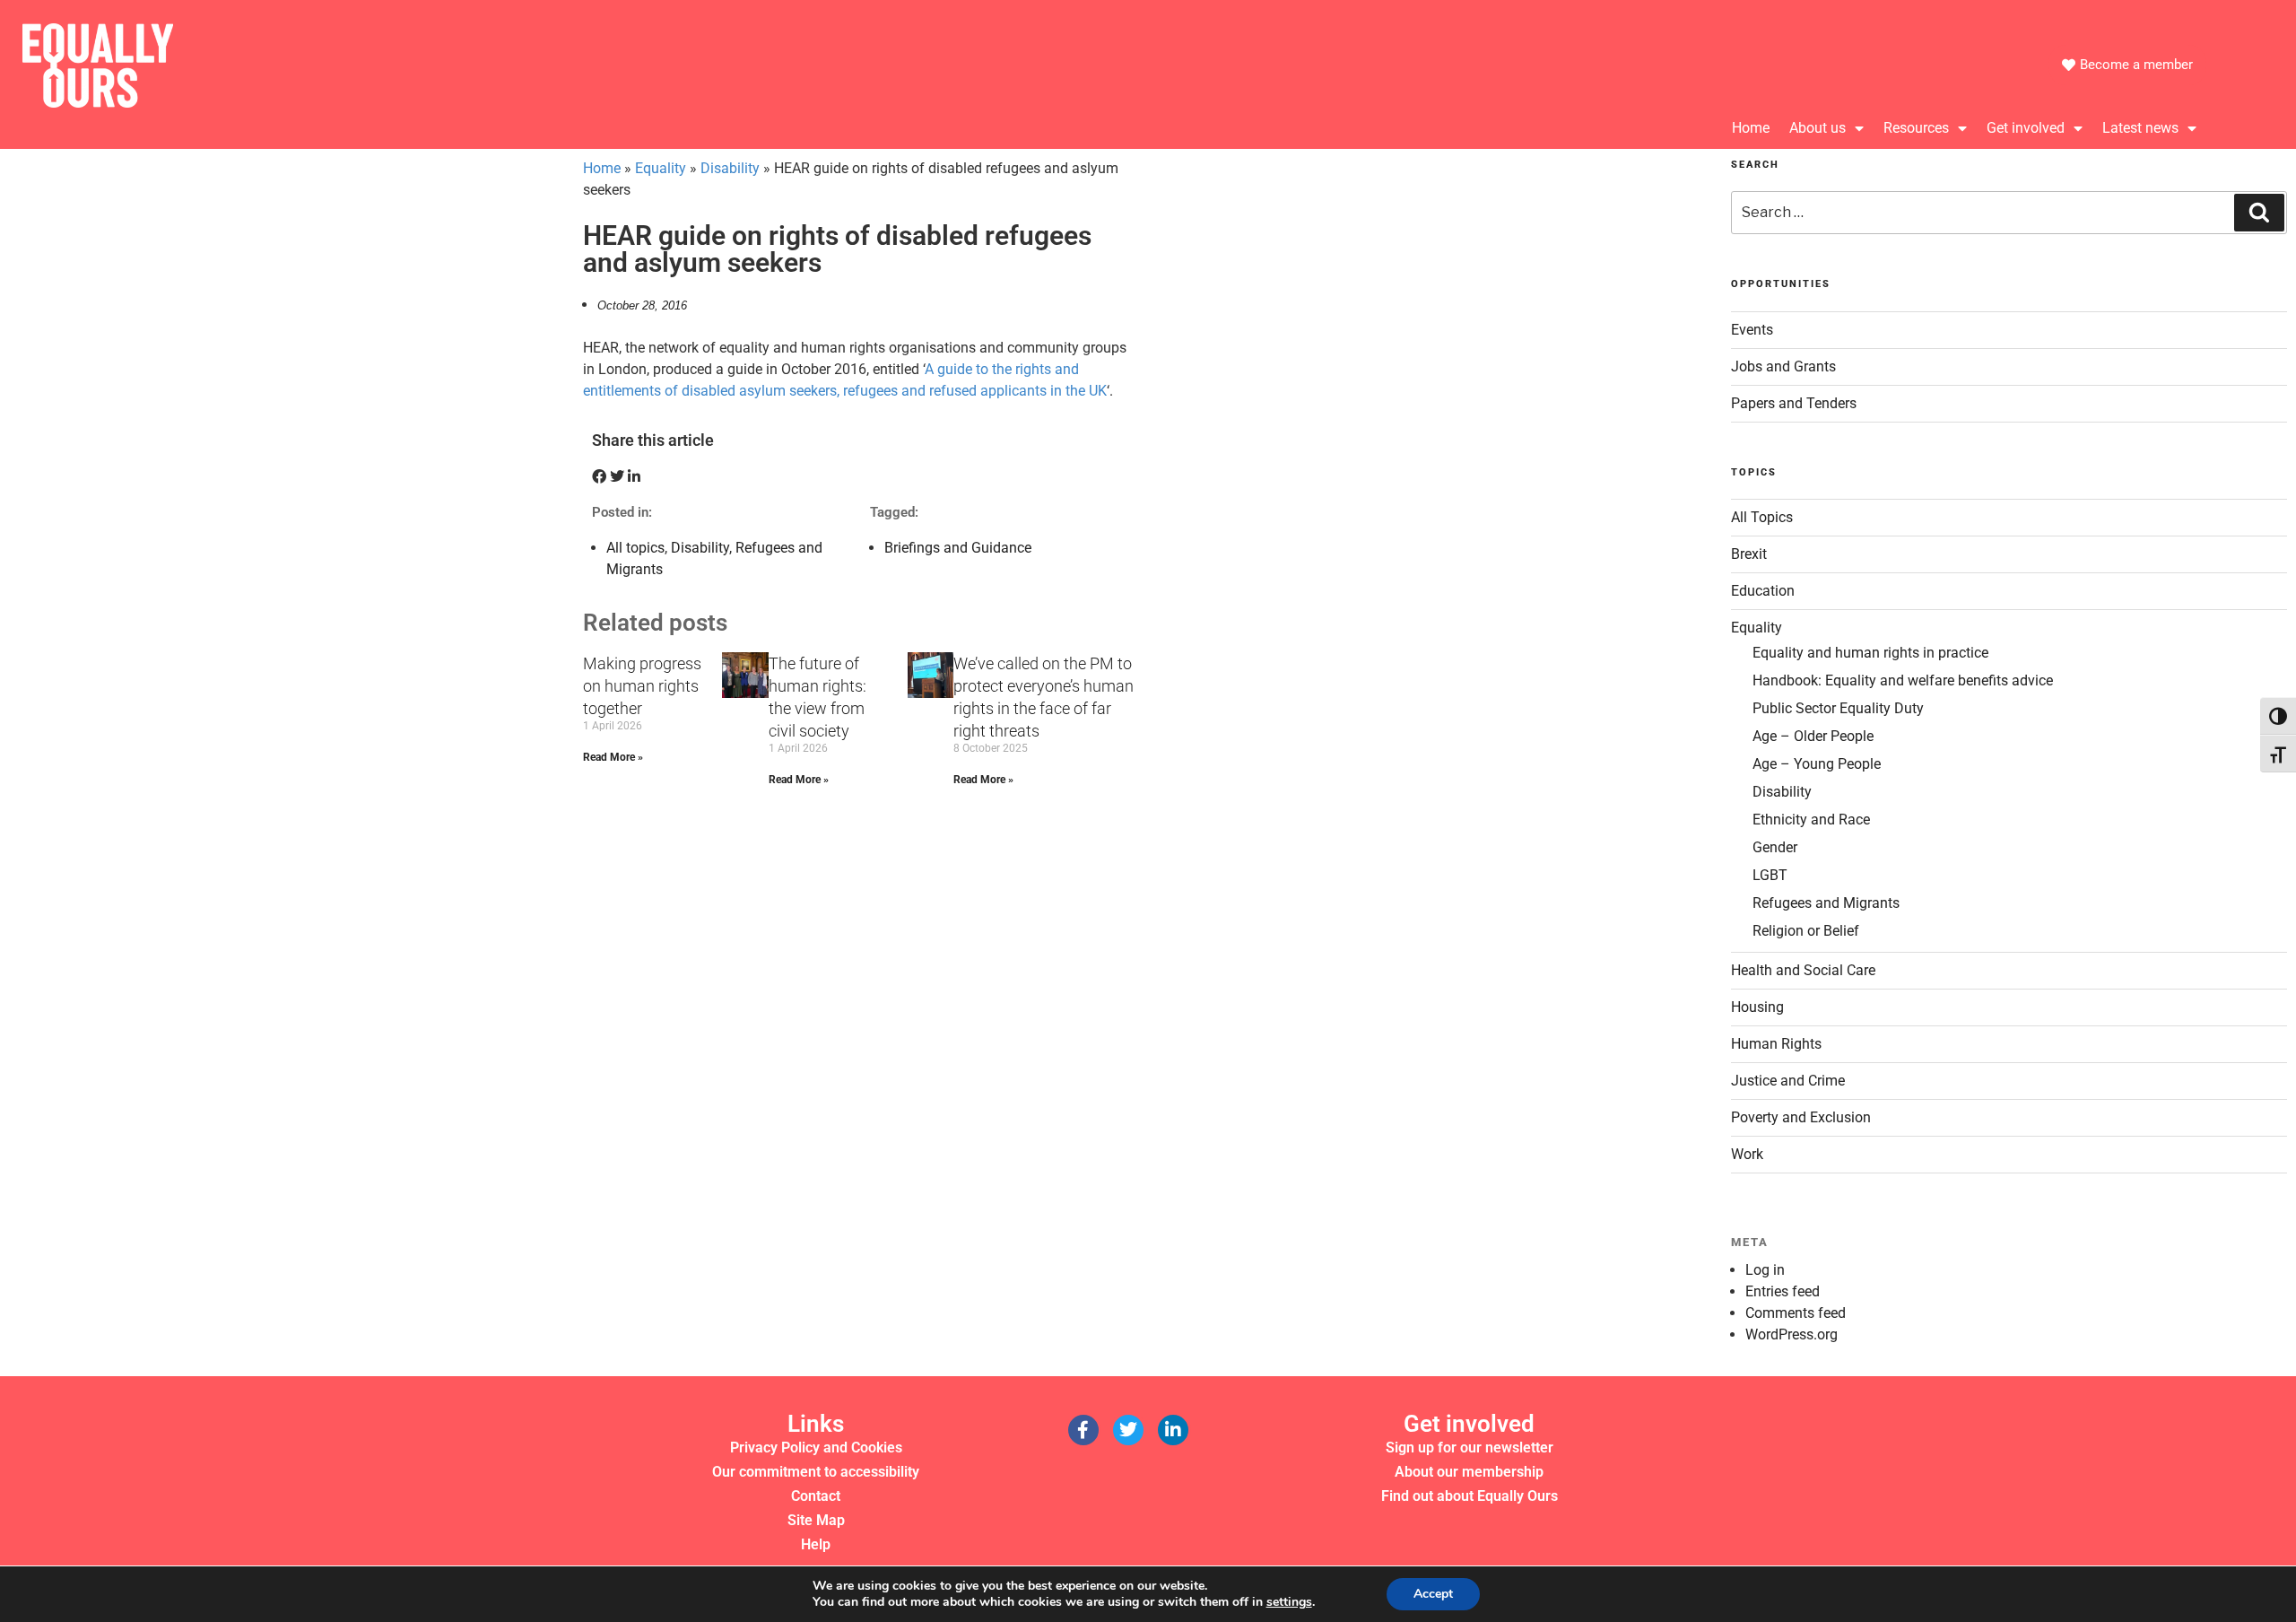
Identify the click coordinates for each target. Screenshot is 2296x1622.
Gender (1775, 847)
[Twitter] (1128, 1430)
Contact (816, 1496)
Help (816, 1544)
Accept (1433, 1594)
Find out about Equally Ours (1470, 1496)
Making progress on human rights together (642, 686)
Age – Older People (1813, 736)
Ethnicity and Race (1811, 820)
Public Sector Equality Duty (1838, 708)
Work (1747, 1154)
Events (1752, 330)
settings (1289, 1602)
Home (1751, 128)
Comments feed (1796, 1313)
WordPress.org (1792, 1334)
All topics (635, 548)
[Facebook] (1083, 1430)
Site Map (816, 1520)
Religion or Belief (1806, 931)
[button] (599, 477)
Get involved (2026, 128)
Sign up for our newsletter (1470, 1448)
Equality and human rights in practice (1870, 653)
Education (1763, 591)
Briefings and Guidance (958, 548)
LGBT (1770, 875)
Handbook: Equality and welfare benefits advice (1903, 680)
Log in (1765, 1270)
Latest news (2140, 128)
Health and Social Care (1803, 970)
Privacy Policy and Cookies (816, 1448)
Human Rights (1776, 1044)
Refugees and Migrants (1826, 903)
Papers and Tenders (1794, 403)
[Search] (2259, 213)
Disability (730, 168)
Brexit (1749, 554)
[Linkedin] (1173, 1430)
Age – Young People (1817, 764)
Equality (661, 168)
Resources (1916, 128)
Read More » (613, 757)
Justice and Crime (1788, 1081)
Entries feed (1783, 1291)
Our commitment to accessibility (816, 1472)
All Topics (1762, 517)
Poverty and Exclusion (1801, 1117)
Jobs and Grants (1783, 366)
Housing (1757, 1007)
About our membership (1469, 1472)
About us (1818, 128)
